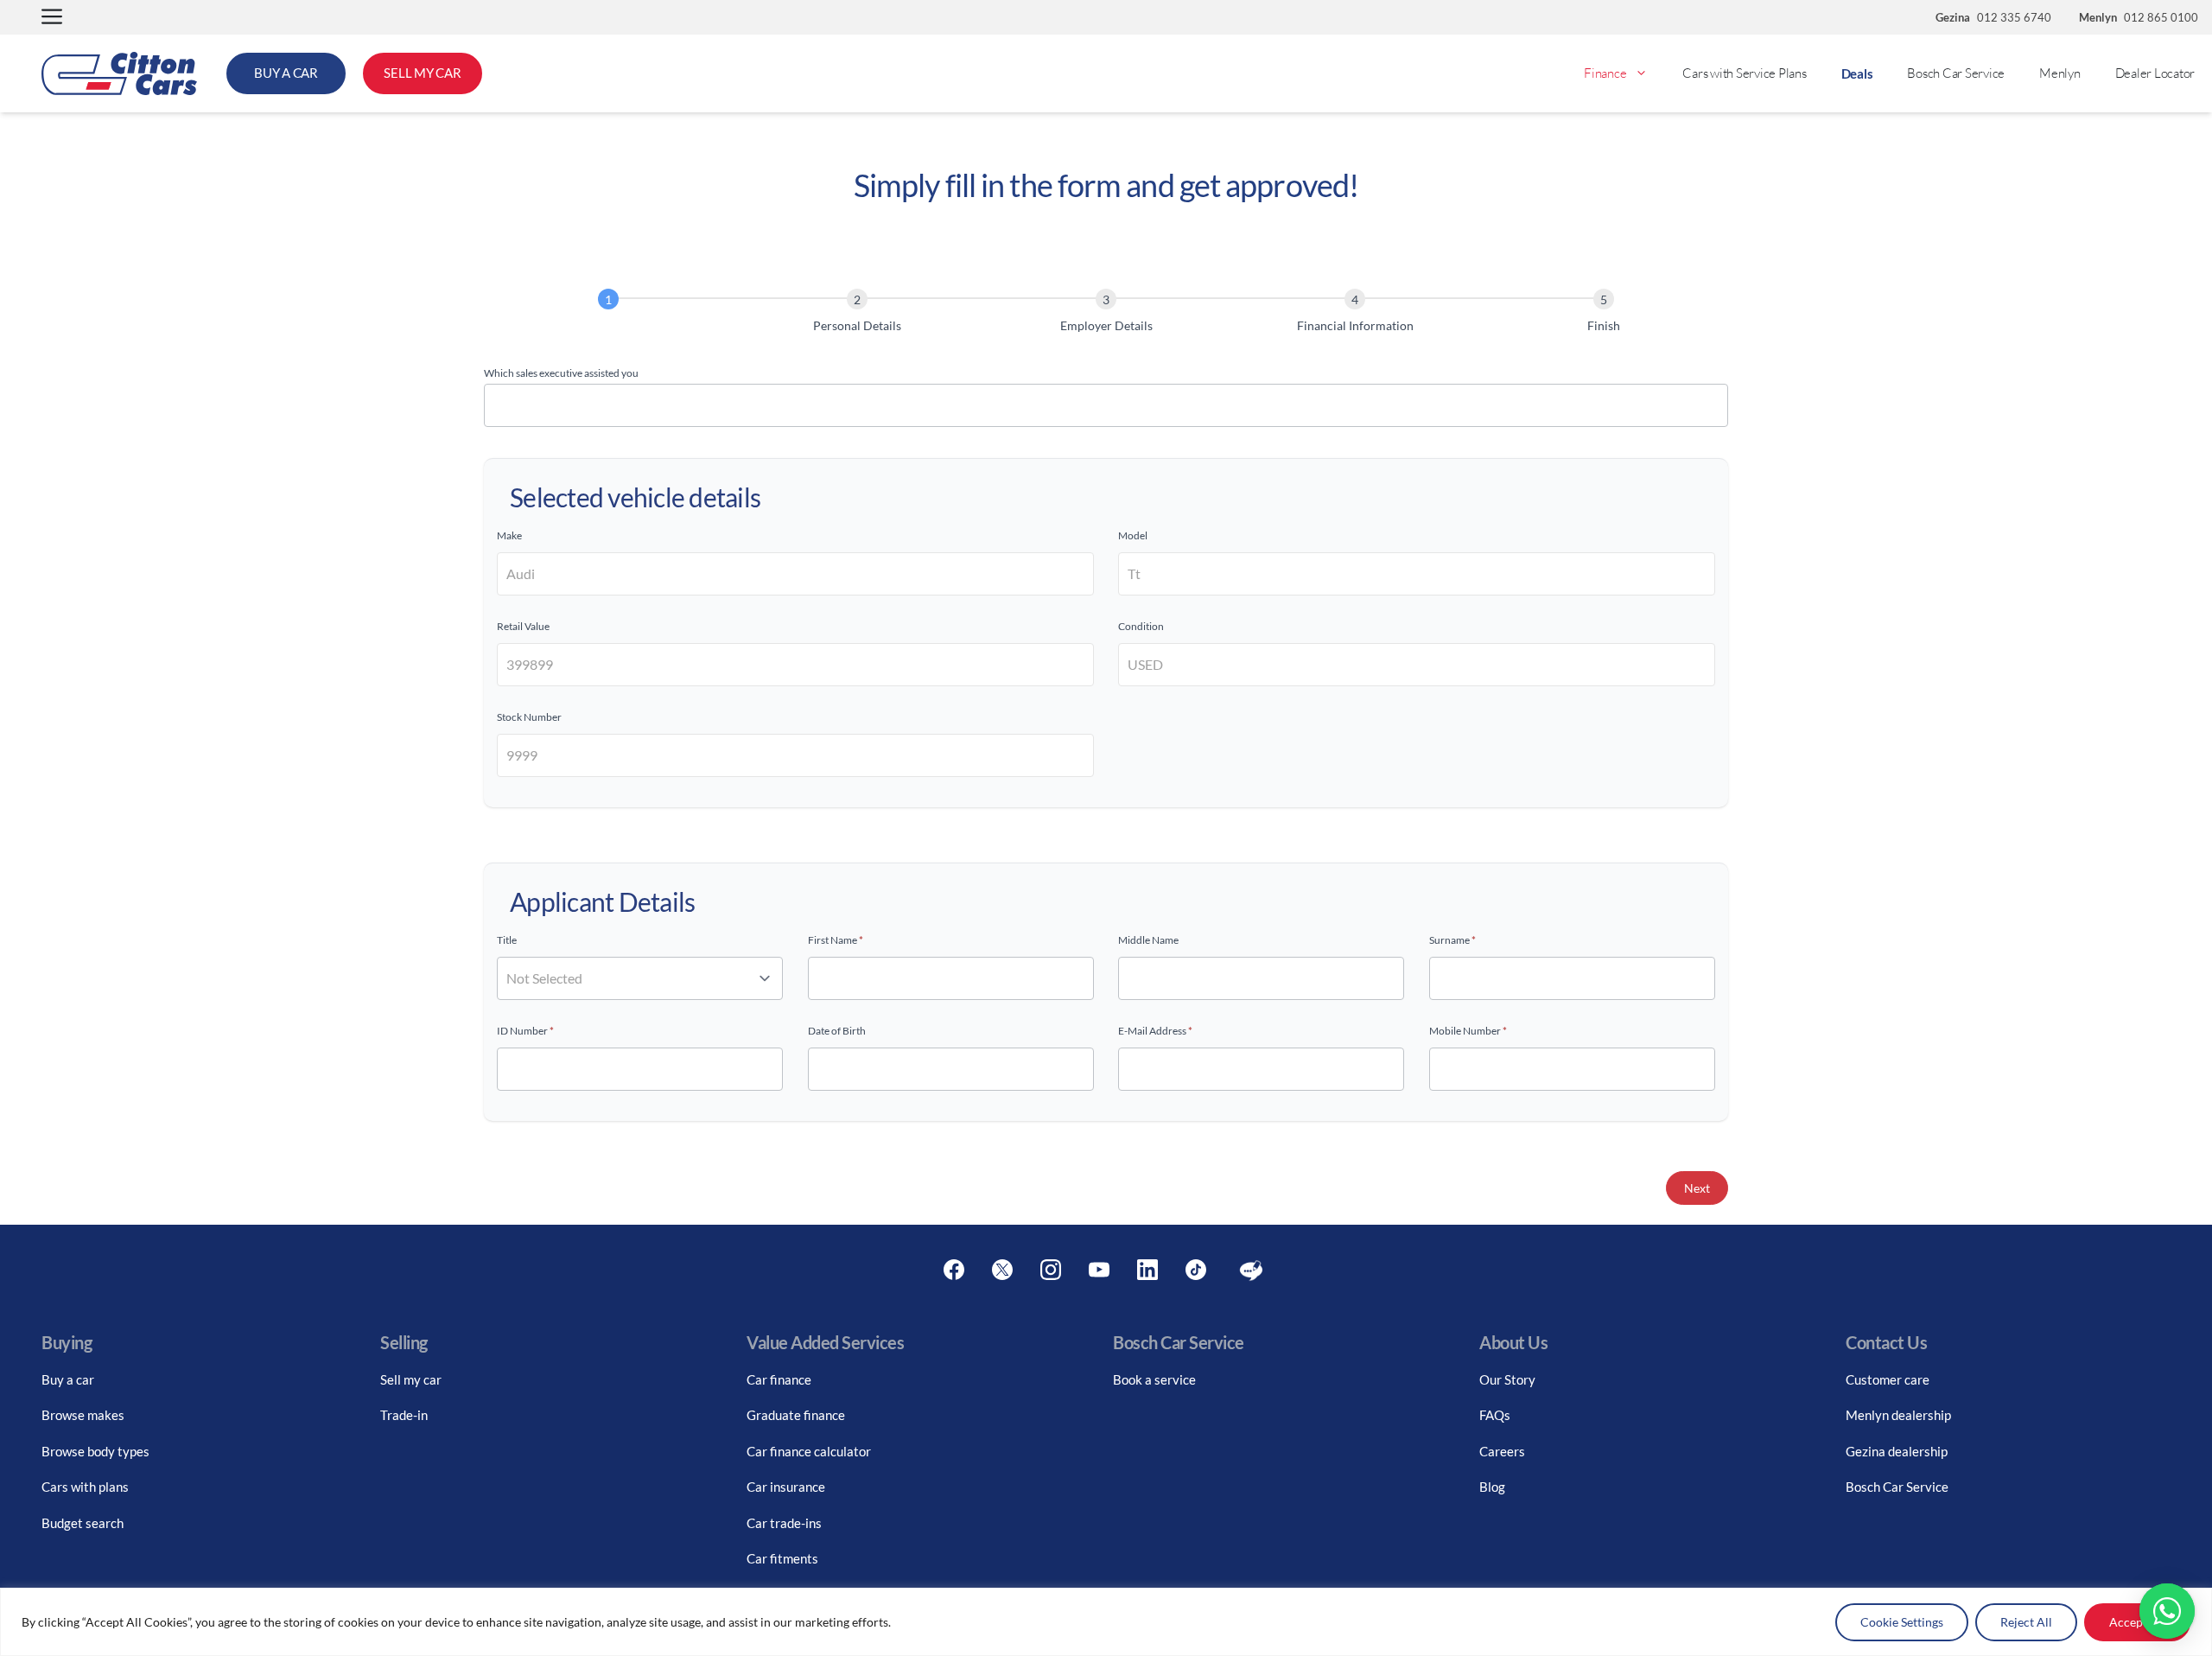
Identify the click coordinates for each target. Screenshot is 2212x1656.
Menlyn (2060, 73)
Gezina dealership (1897, 1451)
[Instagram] (1051, 1271)
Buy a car (68, 1379)
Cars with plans (85, 1487)
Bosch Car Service (1956, 73)
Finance (1605, 73)
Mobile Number (1468, 1031)
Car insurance (786, 1487)
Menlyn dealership (1898, 1415)
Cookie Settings (1902, 1622)
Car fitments (782, 1558)
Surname (1452, 940)
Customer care (1888, 1379)
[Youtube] (1099, 1271)
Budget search (83, 1523)
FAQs (1495, 1415)
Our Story (1507, 1379)
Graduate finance (796, 1415)
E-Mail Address (1155, 1031)
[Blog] (1251, 1271)
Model (1133, 535)
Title (507, 940)
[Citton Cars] (119, 73)
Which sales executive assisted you (561, 373)
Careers (1502, 1451)
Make (509, 535)
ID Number (525, 1031)
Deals (1857, 73)
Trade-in (404, 1415)
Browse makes (83, 1415)
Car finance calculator (809, 1451)
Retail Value (523, 626)
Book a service (1154, 1379)
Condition (1141, 626)
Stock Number (529, 717)
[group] (1106, 314)
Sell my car (411, 1379)
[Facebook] (954, 1271)
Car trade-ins (784, 1523)
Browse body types (95, 1451)
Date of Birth (837, 1031)
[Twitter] (1002, 1271)
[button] (52, 18)
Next (1697, 1188)
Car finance (779, 1379)
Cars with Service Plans (1744, 73)
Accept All (2137, 1622)
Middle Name (1148, 940)
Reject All (2026, 1622)
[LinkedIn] (1147, 1271)
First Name (836, 940)
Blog (1492, 1487)
